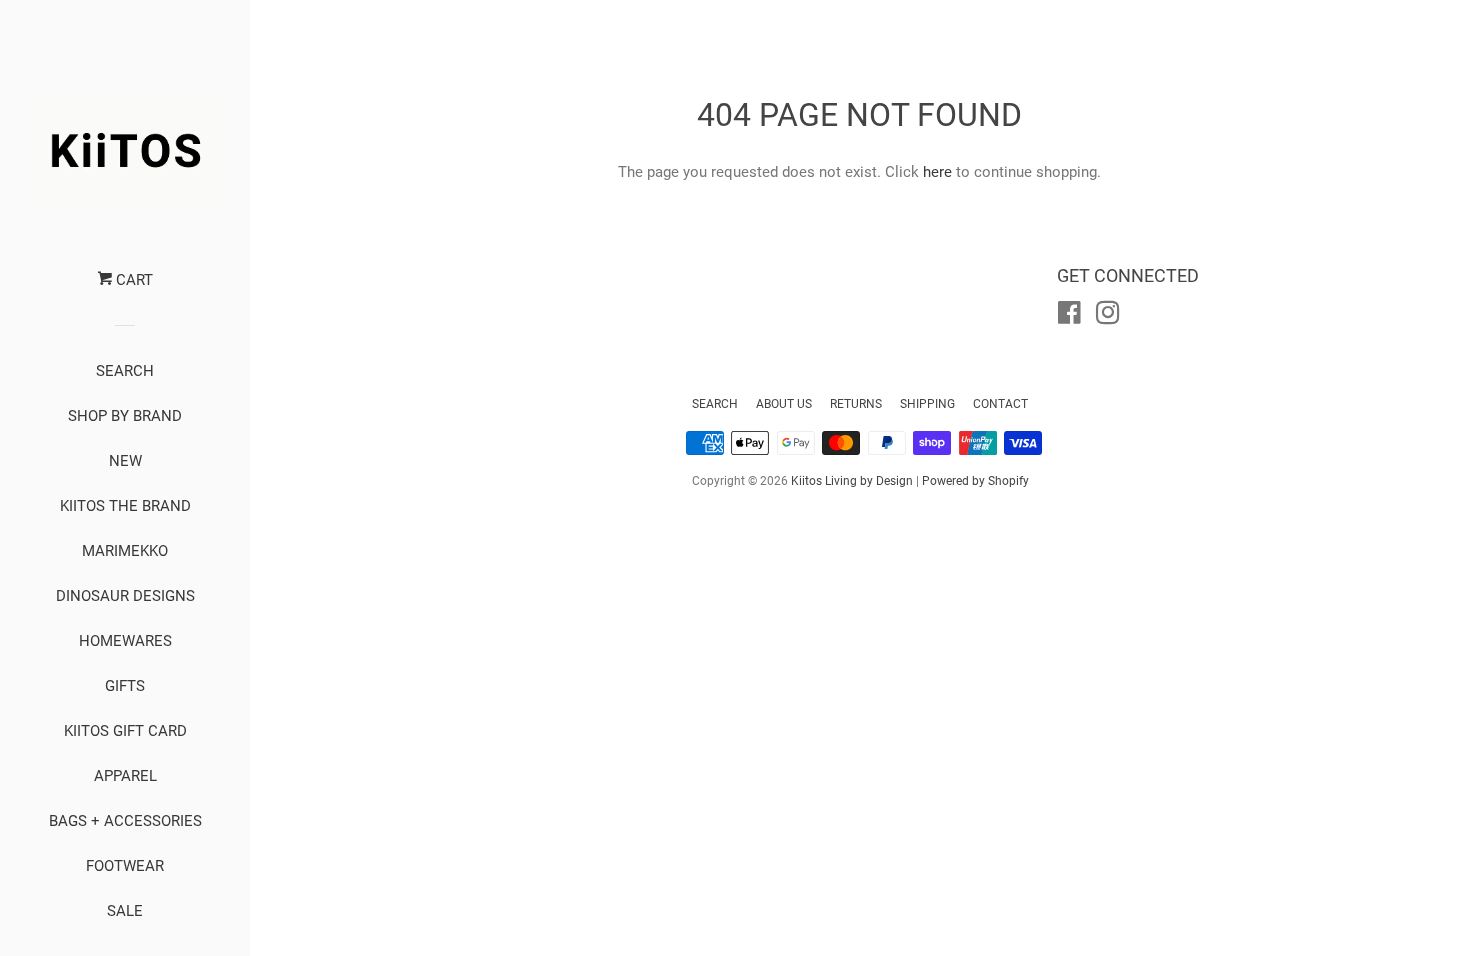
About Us (784, 404)
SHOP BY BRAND (125, 416)
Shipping (927, 404)
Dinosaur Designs (125, 596)
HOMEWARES (125, 641)
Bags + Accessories (125, 821)
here (937, 172)
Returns (856, 404)
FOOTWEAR (125, 866)
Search (715, 404)
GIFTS (125, 686)
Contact (1000, 404)
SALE (125, 911)
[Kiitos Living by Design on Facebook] (1069, 317)
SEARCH (125, 371)
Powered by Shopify (975, 481)
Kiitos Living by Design (852, 481)
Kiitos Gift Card (125, 731)
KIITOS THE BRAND (125, 506)
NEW (125, 461)
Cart (132, 280)
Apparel (125, 776)
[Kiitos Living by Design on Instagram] (1108, 317)
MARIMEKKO (125, 551)
